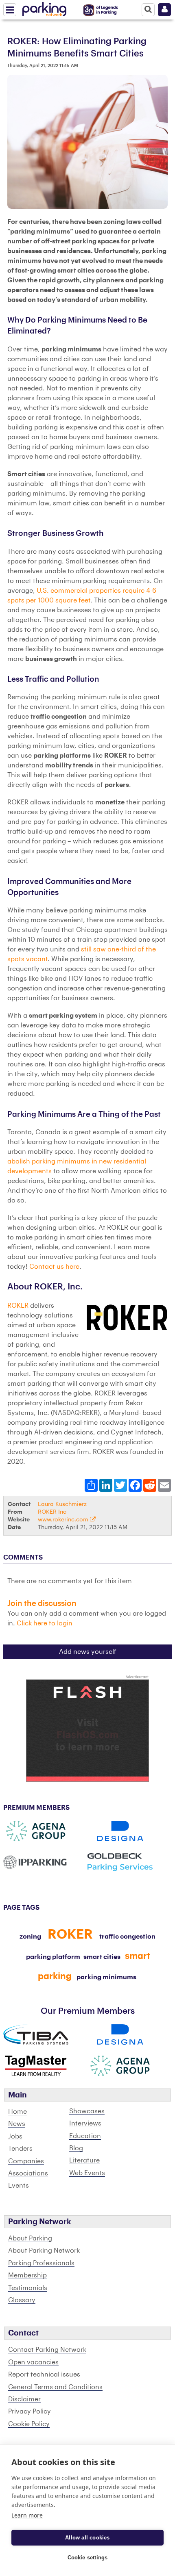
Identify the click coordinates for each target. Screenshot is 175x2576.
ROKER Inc (52, 1512)
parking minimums (106, 1977)
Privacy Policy (30, 2411)
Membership (27, 2275)
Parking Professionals (41, 2263)
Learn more (27, 2515)
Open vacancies (33, 2362)
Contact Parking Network (47, 2350)
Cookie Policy (29, 2424)
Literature (84, 2160)
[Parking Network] (44, 8)
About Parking (30, 2238)
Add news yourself (88, 1652)
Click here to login (45, 1623)
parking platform (53, 1957)
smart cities (102, 1957)
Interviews (85, 2123)
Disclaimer (24, 2399)
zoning (30, 1937)
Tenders (20, 2149)
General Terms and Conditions (55, 2387)
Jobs (15, 2136)
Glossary (22, 2300)
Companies (26, 2161)
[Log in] (164, 10)
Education (85, 2136)
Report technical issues (44, 2375)
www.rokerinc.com (64, 1520)
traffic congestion (127, 1937)
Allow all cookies (87, 2538)
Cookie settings (88, 2558)
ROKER (18, 1306)
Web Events (87, 2173)
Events (19, 2186)
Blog (76, 2148)
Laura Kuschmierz (62, 1504)
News (17, 2124)
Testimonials (28, 2288)
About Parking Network (44, 2251)
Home (17, 2112)
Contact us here (54, 1267)
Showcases (87, 2111)
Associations (28, 2173)
